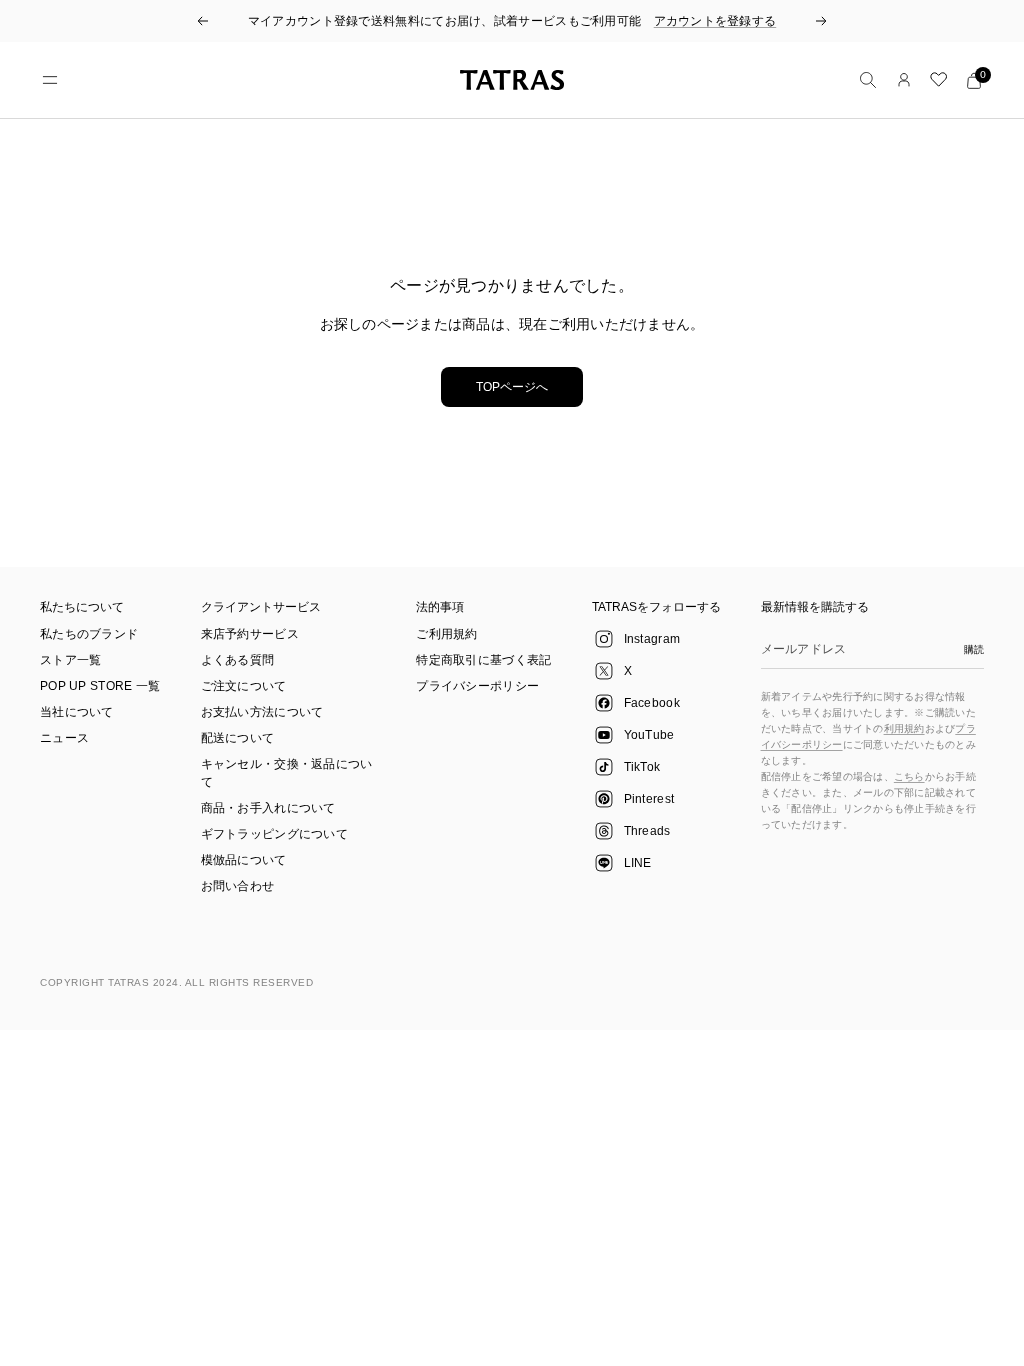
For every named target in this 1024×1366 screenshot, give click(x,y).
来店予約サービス (250, 634)
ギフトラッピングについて (275, 834)
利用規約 (904, 728)
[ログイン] (904, 80)
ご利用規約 (447, 634)
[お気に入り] (939, 80)
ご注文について (244, 686)
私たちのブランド (89, 634)
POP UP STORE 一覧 (100, 686)
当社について (77, 712)
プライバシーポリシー (477, 686)
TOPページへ (512, 387)
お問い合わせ (238, 886)
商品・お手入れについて (268, 808)
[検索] (868, 80)
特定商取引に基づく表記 (483, 660)
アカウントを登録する (715, 21)
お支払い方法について (262, 712)
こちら (909, 776)
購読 (974, 649)
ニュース (64, 738)
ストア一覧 (71, 660)
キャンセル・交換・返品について (287, 773)
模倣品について (244, 860)
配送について (238, 738)
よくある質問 (238, 660)
